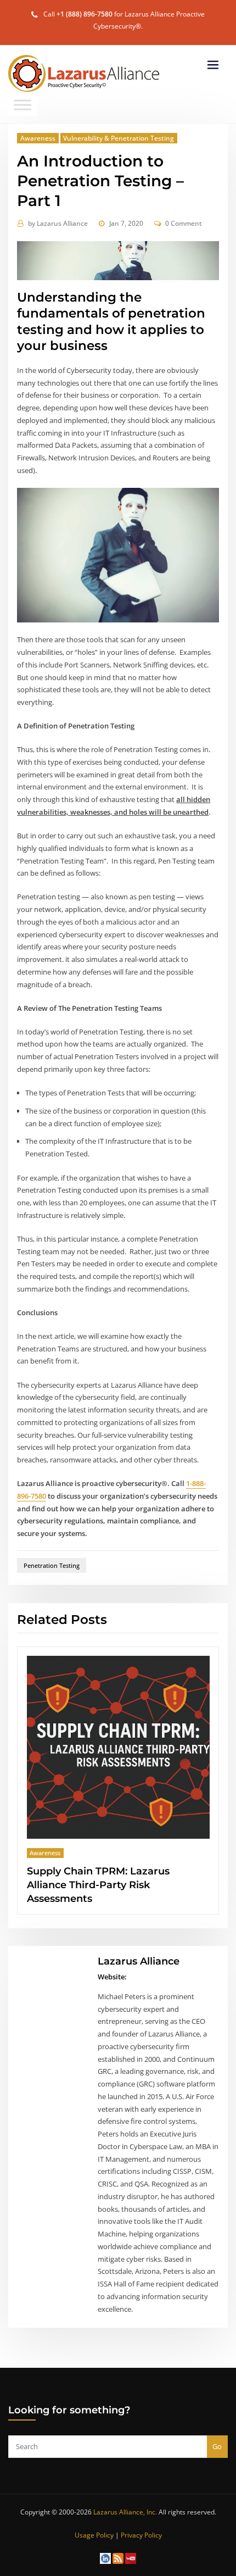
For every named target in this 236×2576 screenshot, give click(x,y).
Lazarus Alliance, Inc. (125, 2498)
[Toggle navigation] (213, 65)
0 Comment (184, 223)
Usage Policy (94, 2521)
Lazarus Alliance (58, 223)
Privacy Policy (141, 2521)
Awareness (38, 138)
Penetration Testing (52, 1565)
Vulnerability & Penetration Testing (119, 138)
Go (217, 2433)
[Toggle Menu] (23, 105)
